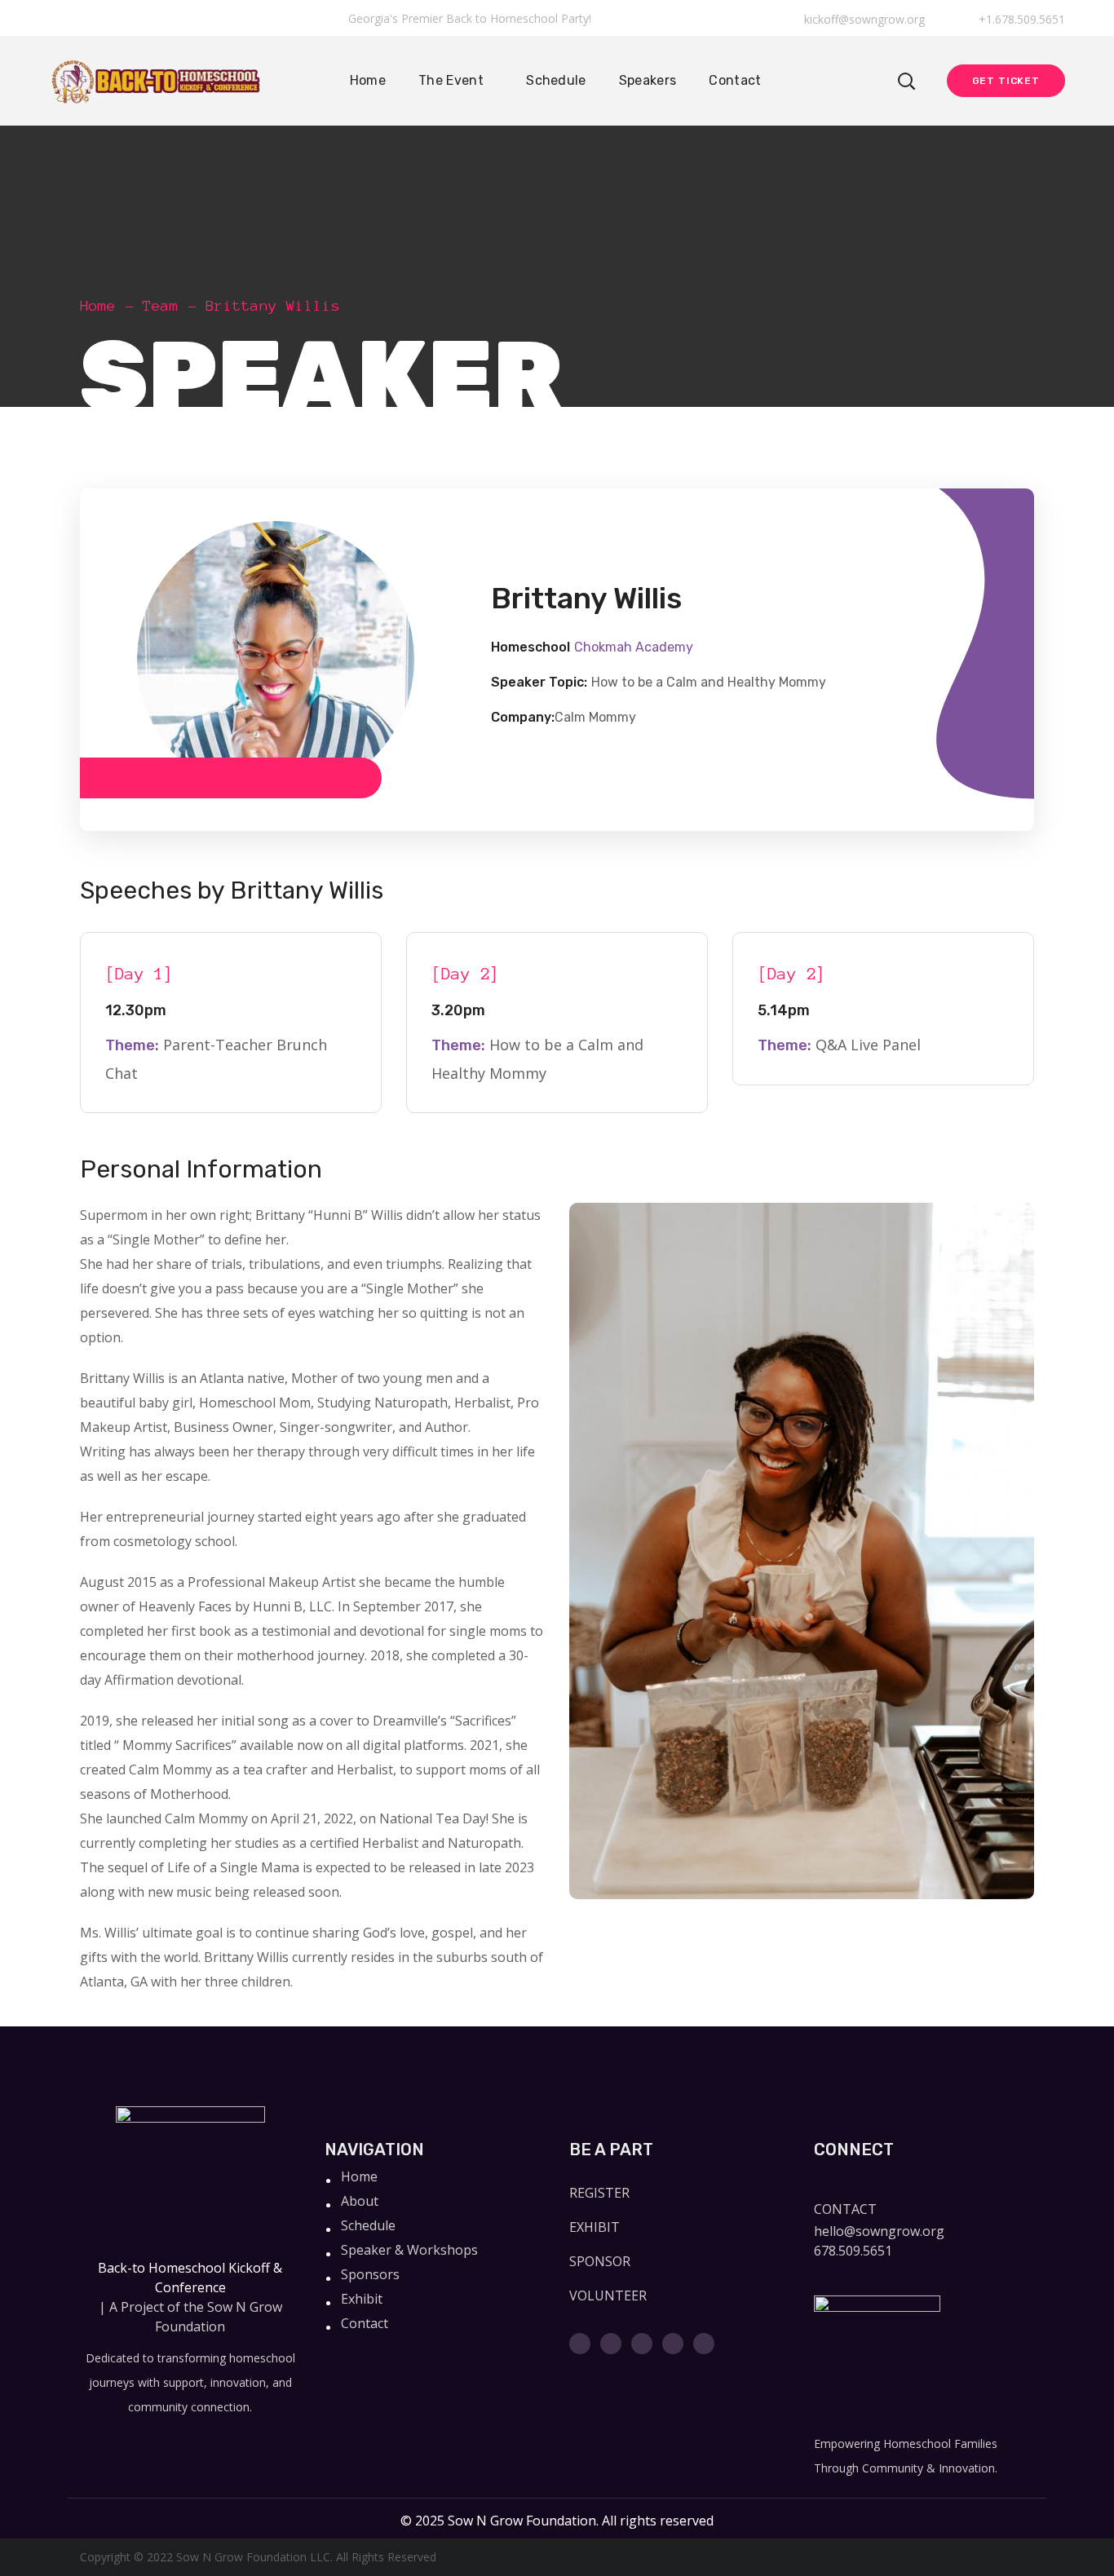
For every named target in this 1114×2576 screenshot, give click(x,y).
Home (98, 306)
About (360, 2201)
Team (161, 306)
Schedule (368, 2225)
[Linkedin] (673, 2344)
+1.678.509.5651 (1020, 19)
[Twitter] (580, 2344)
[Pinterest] (704, 2344)
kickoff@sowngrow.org (864, 19)
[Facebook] (611, 2344)
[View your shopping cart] (867, 81)
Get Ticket (1006, 81)
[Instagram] (642, 2344)
